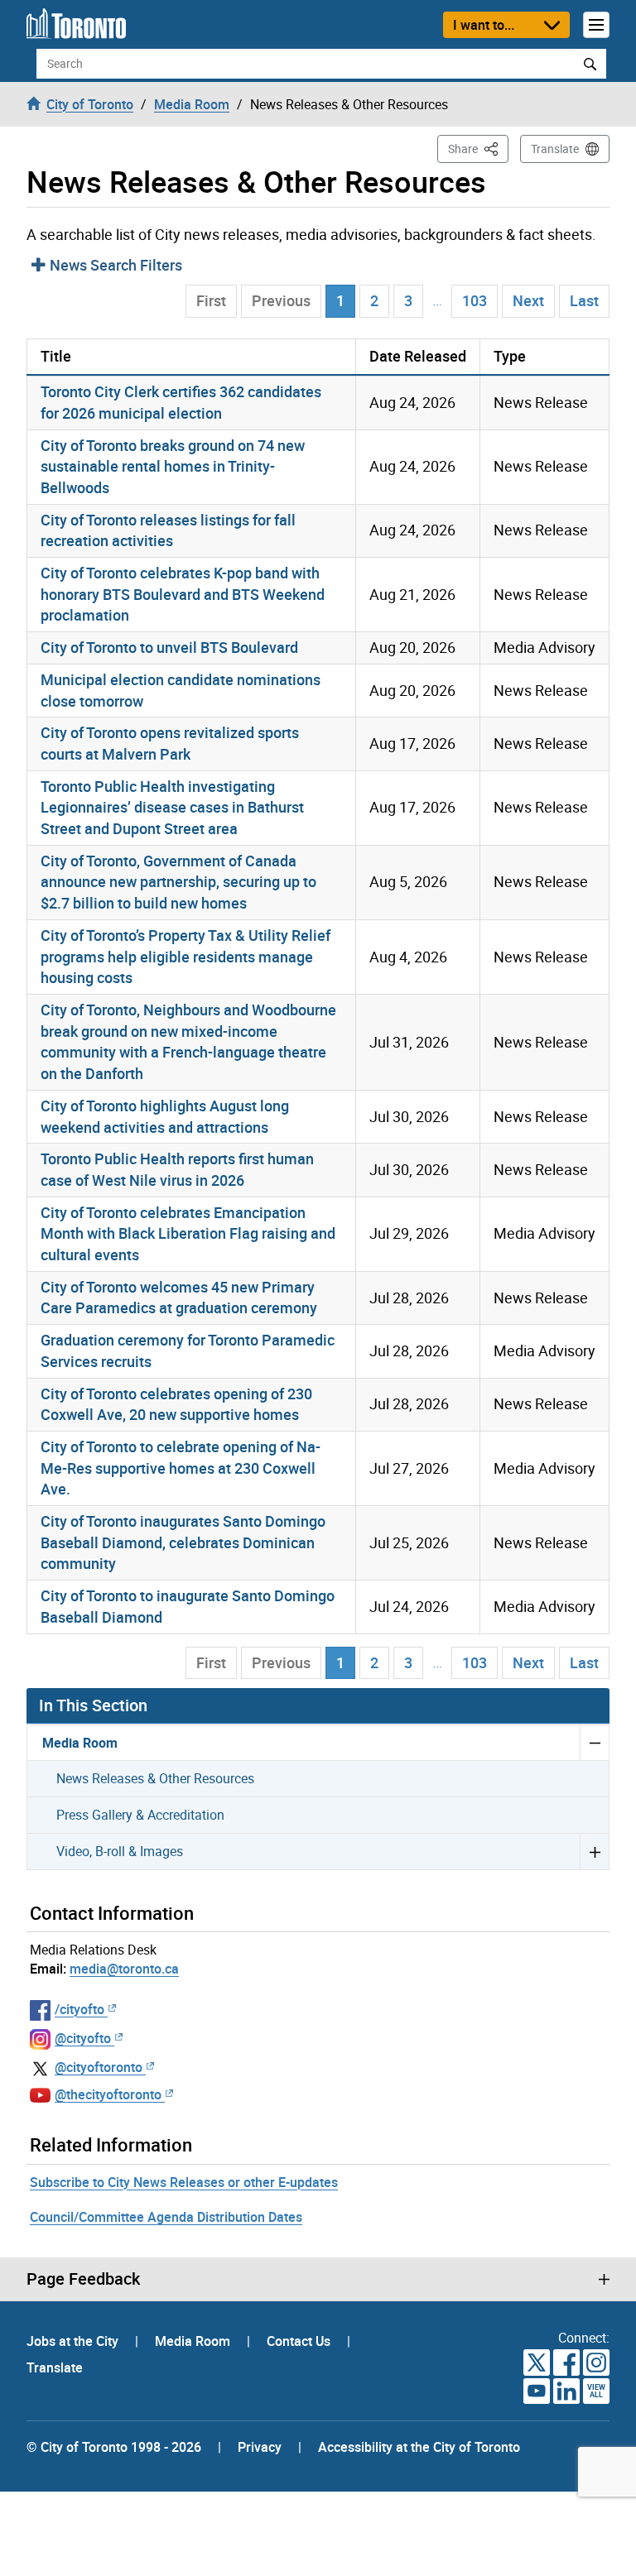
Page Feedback (83, 2279)
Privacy (260, 2447)
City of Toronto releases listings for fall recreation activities (168, 530)
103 (475, 300)
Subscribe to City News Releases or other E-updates (184, 2182)
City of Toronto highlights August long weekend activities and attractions (165, 1116)
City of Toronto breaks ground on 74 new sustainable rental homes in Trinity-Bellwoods (173, 466)
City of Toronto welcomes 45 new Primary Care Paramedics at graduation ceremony (179, 1298)
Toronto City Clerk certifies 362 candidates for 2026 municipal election (181, 402)
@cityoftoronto (99, 2067)
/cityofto (79, 2009)
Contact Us (300, 2341)
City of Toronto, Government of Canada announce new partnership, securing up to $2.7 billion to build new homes (178, 882)
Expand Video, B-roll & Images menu (594, 1851)
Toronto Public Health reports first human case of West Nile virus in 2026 (177, 1169)
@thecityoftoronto (108, 2094)
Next (528, 300)
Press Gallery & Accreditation (140, 1815)
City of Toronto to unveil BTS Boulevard (169, 647)
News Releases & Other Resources (155, 1778)
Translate (555, 149)
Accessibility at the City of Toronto (419, 2447)
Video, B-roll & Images (120, 1851)
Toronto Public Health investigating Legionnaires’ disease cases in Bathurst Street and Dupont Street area (172, 807)
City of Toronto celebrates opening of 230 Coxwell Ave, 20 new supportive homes (176, 1404)
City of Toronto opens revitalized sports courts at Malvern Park (170, 743)
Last (584, 300)
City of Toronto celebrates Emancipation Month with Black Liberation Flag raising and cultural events (188, 1233)
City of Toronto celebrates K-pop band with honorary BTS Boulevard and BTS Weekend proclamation (183, 594)
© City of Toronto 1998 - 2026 (114, 2447)
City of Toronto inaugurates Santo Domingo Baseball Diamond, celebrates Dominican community (183, 1542)
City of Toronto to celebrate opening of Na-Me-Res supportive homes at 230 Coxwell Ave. (181, 1468)
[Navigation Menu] (596, 25)
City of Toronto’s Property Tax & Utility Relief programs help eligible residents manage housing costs (185, 956)
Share (478, 148)
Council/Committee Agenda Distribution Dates (166, 2217)
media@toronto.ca (124, 1969)
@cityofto (83, 2038)
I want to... (484, 25)
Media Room (80, 1743)
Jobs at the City (74, 2341)
